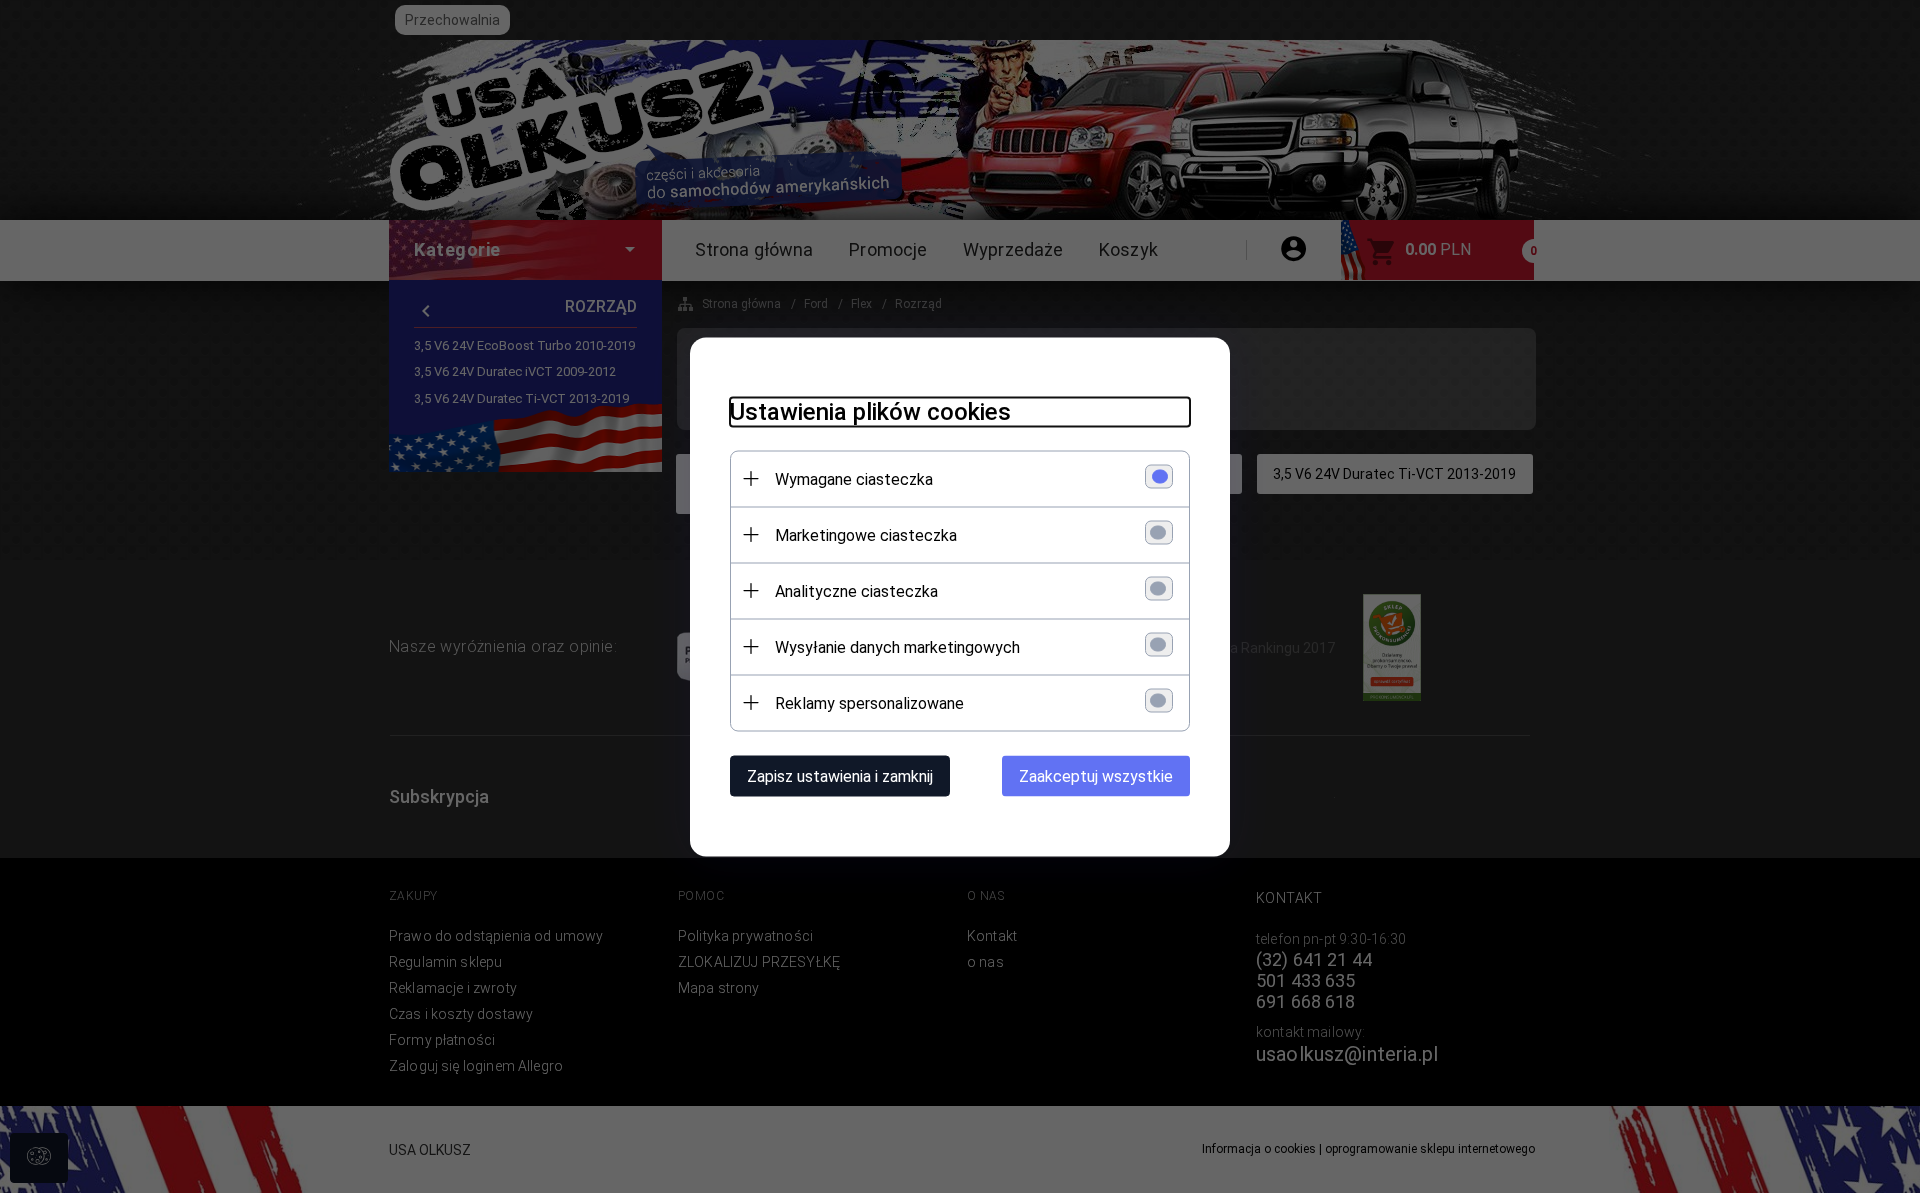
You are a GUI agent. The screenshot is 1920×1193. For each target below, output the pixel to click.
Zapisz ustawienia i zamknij (840, 775)
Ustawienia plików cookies (870, 411)
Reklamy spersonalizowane (869, 702)
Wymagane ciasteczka (854, 478)
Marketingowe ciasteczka (866, 534)
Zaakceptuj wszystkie (1096, 775)
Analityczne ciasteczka (856, 590)
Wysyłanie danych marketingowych (897, 646)
